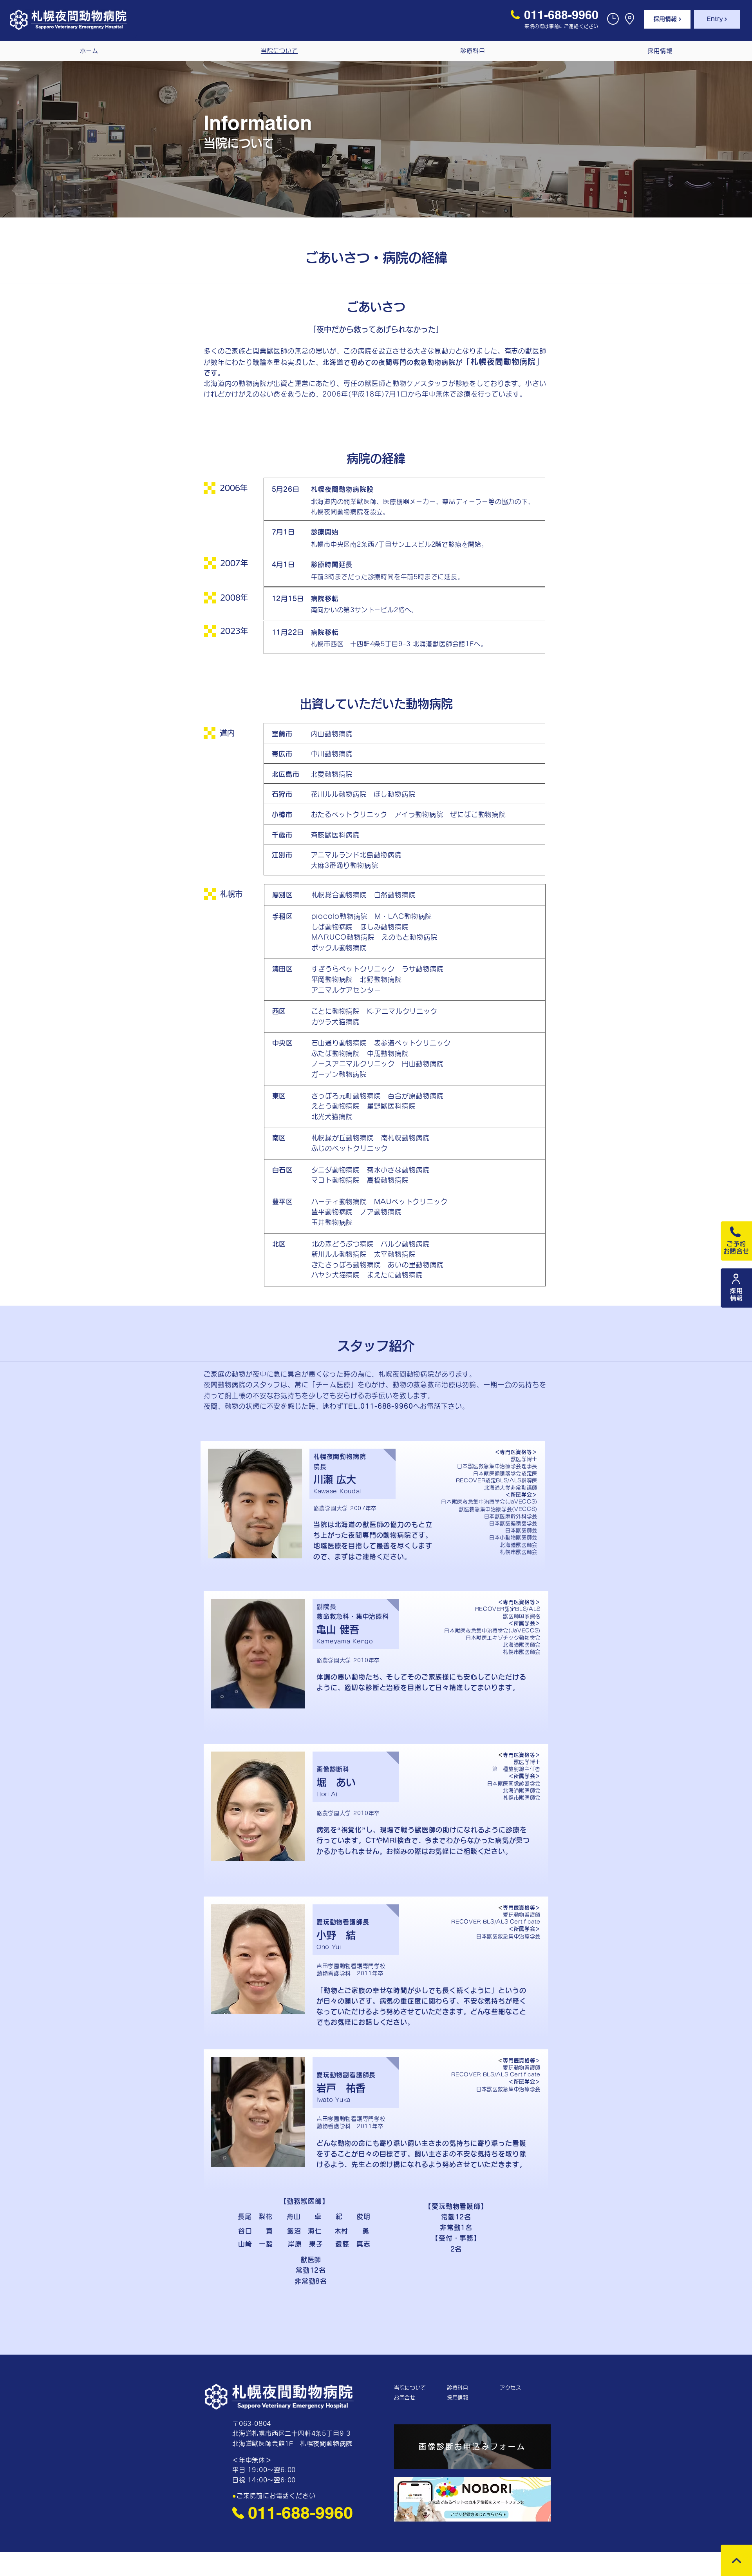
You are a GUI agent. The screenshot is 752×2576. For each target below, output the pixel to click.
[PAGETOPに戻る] (736, 2560)
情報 (740, 1298)
